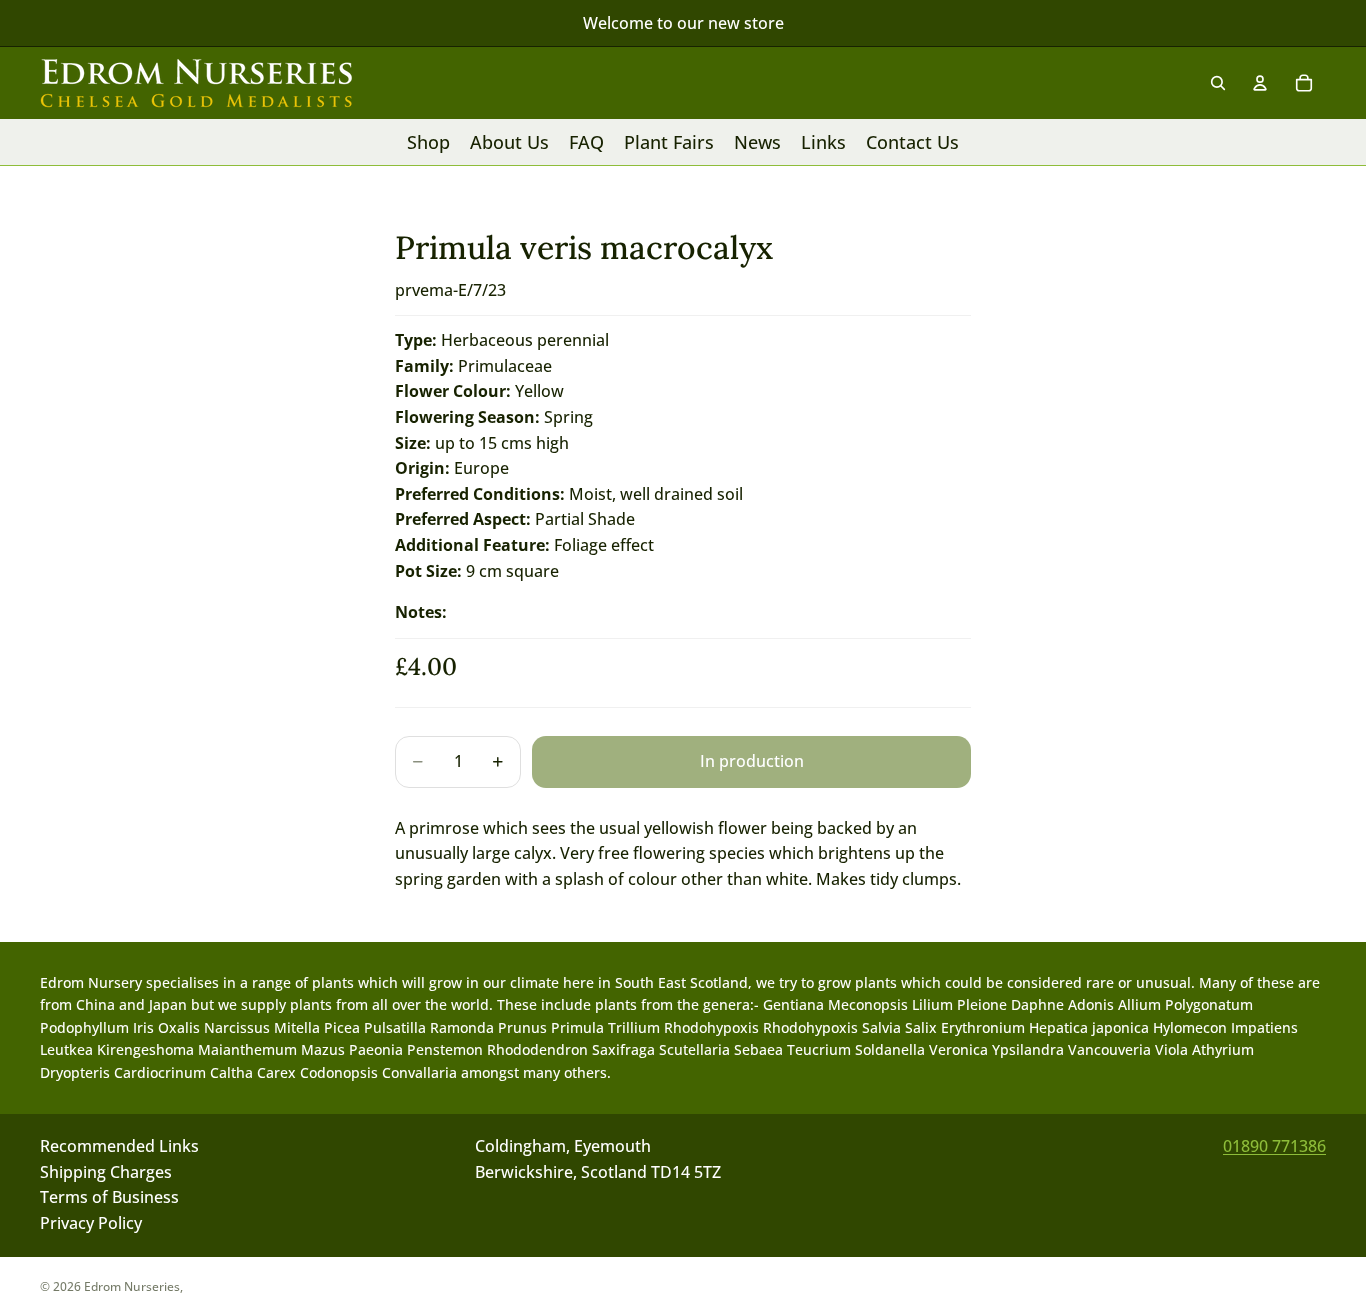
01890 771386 (1274, 1146)
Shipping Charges (106, 1172)
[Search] (1218, 83)
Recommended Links (119, 1146)
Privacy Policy (91, 1223)
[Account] (1260, 83)
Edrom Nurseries (132, 1286)
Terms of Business (109, 1198)
